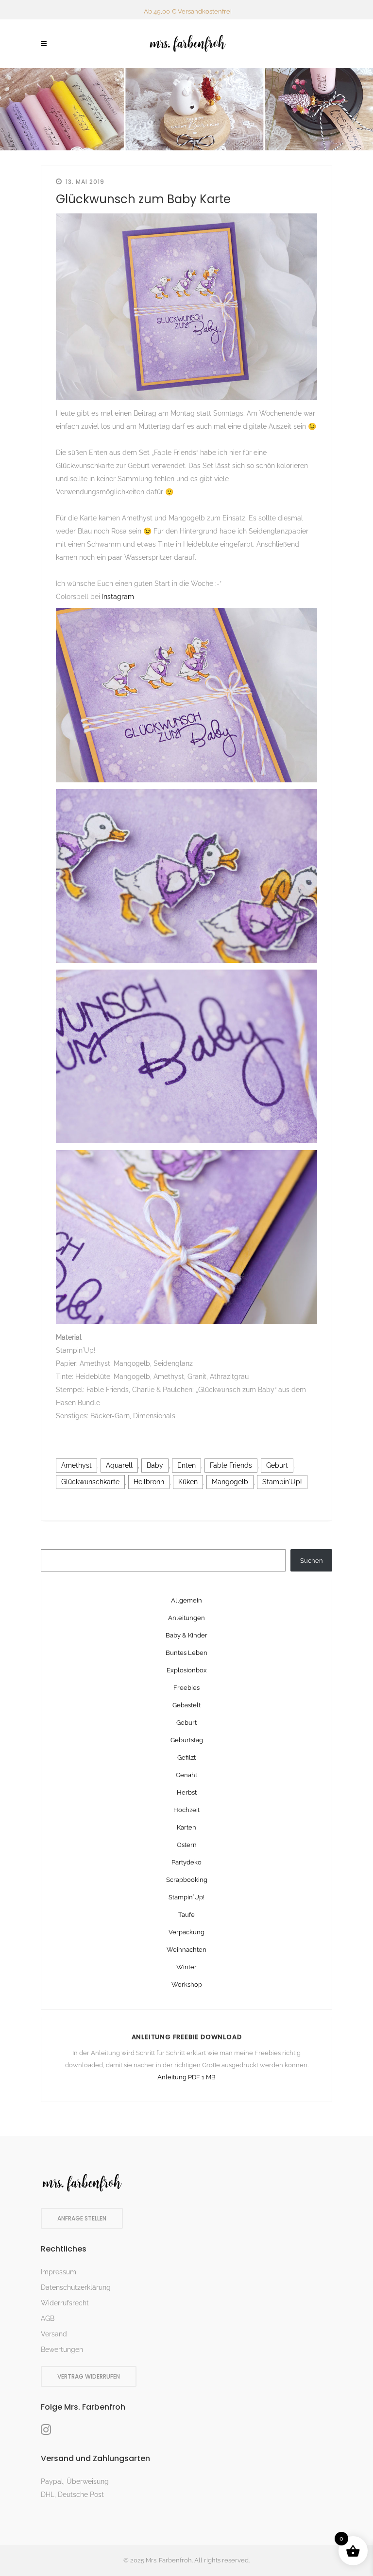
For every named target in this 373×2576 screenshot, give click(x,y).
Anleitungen (186, 1618)
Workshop (187, 1985)
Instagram (118, 597)
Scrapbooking (187, 1880)
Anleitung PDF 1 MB (186, 2077)
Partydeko (186, 1862)
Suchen (312, 1561)
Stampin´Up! (282, 1482)
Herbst (187, 1792)
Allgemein (186, 1600)
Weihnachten (186, 1950)
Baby (155, 1465)
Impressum (59, 2272)
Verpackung (186, 1932)
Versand (54, 2334)
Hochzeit (186, 1810)
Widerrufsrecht (65, 2303)
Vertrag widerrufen (89, 2376)
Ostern (187, 1845)
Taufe (186, 1915)
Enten (186, 1465)
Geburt (277, 1465)
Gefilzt (186, 1758)
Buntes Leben (186, 1653)
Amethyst (76, 1465)
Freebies (186, 1688)
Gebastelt (186, 1705)
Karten (186, 1827)
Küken (188, 1482)
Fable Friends (231, 1465)
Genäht (186, 1775)
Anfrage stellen (82, 2218)
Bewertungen (62, 2349)
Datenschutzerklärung (76, 2287)
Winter (186, 1967)
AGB (48, 2318)
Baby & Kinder (186, 1635)
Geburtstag (187, 1740)
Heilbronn (149, 1482)
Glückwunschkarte (90, 1482)
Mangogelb (230, 1482)
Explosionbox (187, 1670)
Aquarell (119, 1465)
